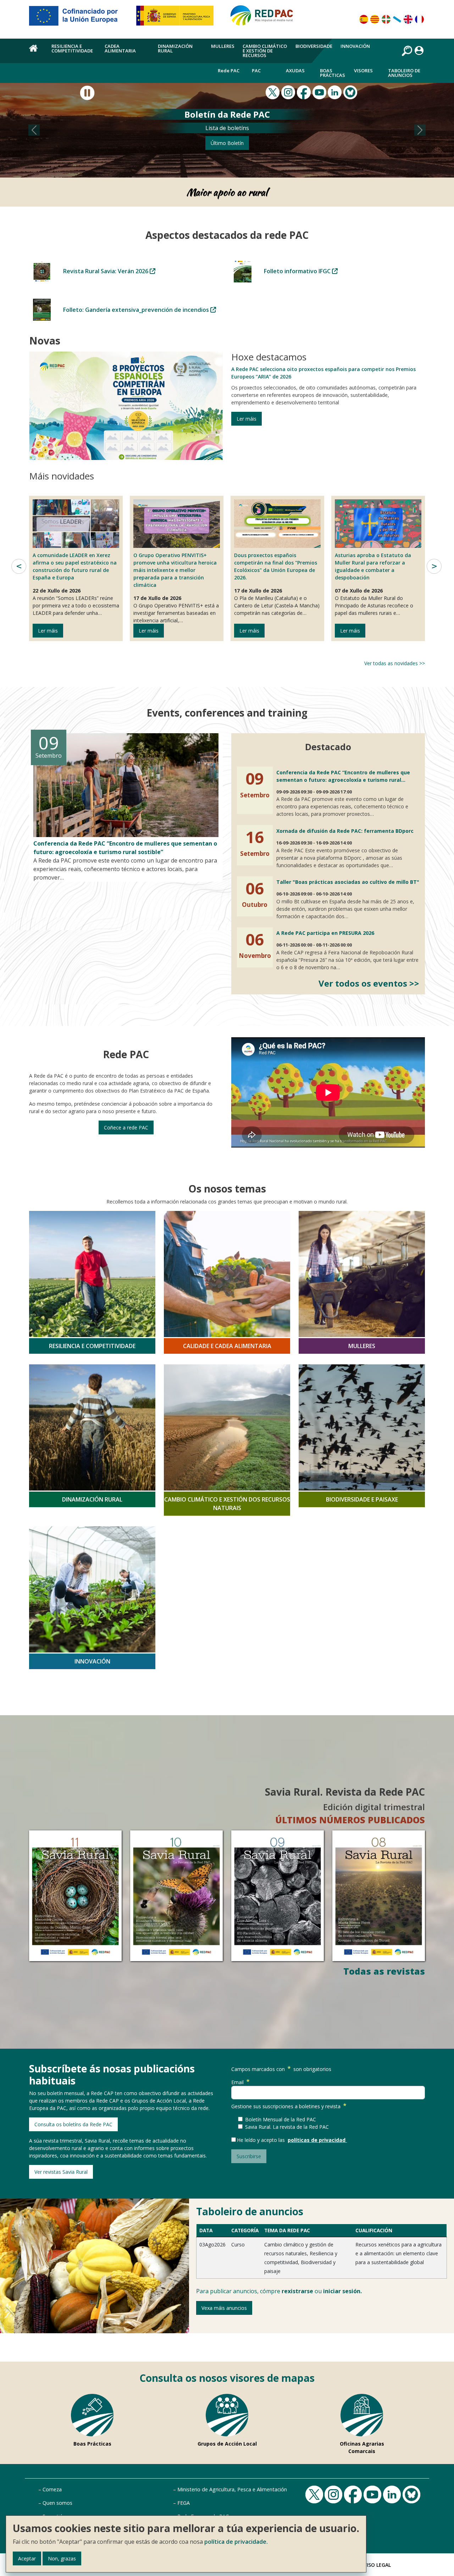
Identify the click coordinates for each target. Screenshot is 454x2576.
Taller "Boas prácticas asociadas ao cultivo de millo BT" (348, 882)
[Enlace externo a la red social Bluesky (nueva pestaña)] (351, 92)
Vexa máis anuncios (224, 2308)
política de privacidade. (236, 2542)
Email (237, 2082)
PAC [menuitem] (256, 71)
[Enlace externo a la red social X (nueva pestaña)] (273, 92)
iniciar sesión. (342, 2291)
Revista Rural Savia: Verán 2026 (106, 271)
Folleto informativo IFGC (298, 271)
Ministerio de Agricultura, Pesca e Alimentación (232, 2489)
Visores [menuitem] (363, 71)
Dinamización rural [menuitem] (175, 48)
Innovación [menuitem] (355, 46)
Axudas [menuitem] (295, 71)
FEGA (184, 2503)
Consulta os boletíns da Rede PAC (73, 2124)
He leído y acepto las (262, 2140)
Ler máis (247, 419)
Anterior (19, 566)
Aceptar (27, 2558)
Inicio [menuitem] (36, 52)
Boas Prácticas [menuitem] (333, 73)
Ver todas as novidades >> (395, 663)
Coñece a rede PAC (126, 1127)
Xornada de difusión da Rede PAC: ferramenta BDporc (345, 831)
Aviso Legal (376, 2565)
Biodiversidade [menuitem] (314, 46)
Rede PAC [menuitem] (229, 71)
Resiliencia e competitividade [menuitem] (72, 48)
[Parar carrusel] (87, 93)
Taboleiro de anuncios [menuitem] (404, 73)
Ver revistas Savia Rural (61, 2172)
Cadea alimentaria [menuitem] (120, 48)
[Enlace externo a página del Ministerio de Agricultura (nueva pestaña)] (177, 18)
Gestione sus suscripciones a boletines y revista (286, 2106)
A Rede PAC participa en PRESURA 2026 (325, 933)
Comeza (52, 2489)
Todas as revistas (384, 1971)
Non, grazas (62, 2558)
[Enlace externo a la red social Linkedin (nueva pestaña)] (336, 92)
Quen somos (57, 2503)
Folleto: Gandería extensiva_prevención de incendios (137, 310)
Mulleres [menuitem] (223, 46)
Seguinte (434, 566)
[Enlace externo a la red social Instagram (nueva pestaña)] (289, 92)
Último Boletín (227, 143)
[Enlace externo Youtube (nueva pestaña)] (320, 92)
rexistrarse (297, 2291)
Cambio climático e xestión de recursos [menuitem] (265, 51)
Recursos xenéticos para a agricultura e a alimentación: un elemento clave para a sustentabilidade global (398, 2253)
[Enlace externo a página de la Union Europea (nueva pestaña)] (78, 18)
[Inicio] (265, 18)
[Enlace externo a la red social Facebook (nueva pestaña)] (305, 92)
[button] (34, 130)
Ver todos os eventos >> (369, 983)
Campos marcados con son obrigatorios (281, 2069)
